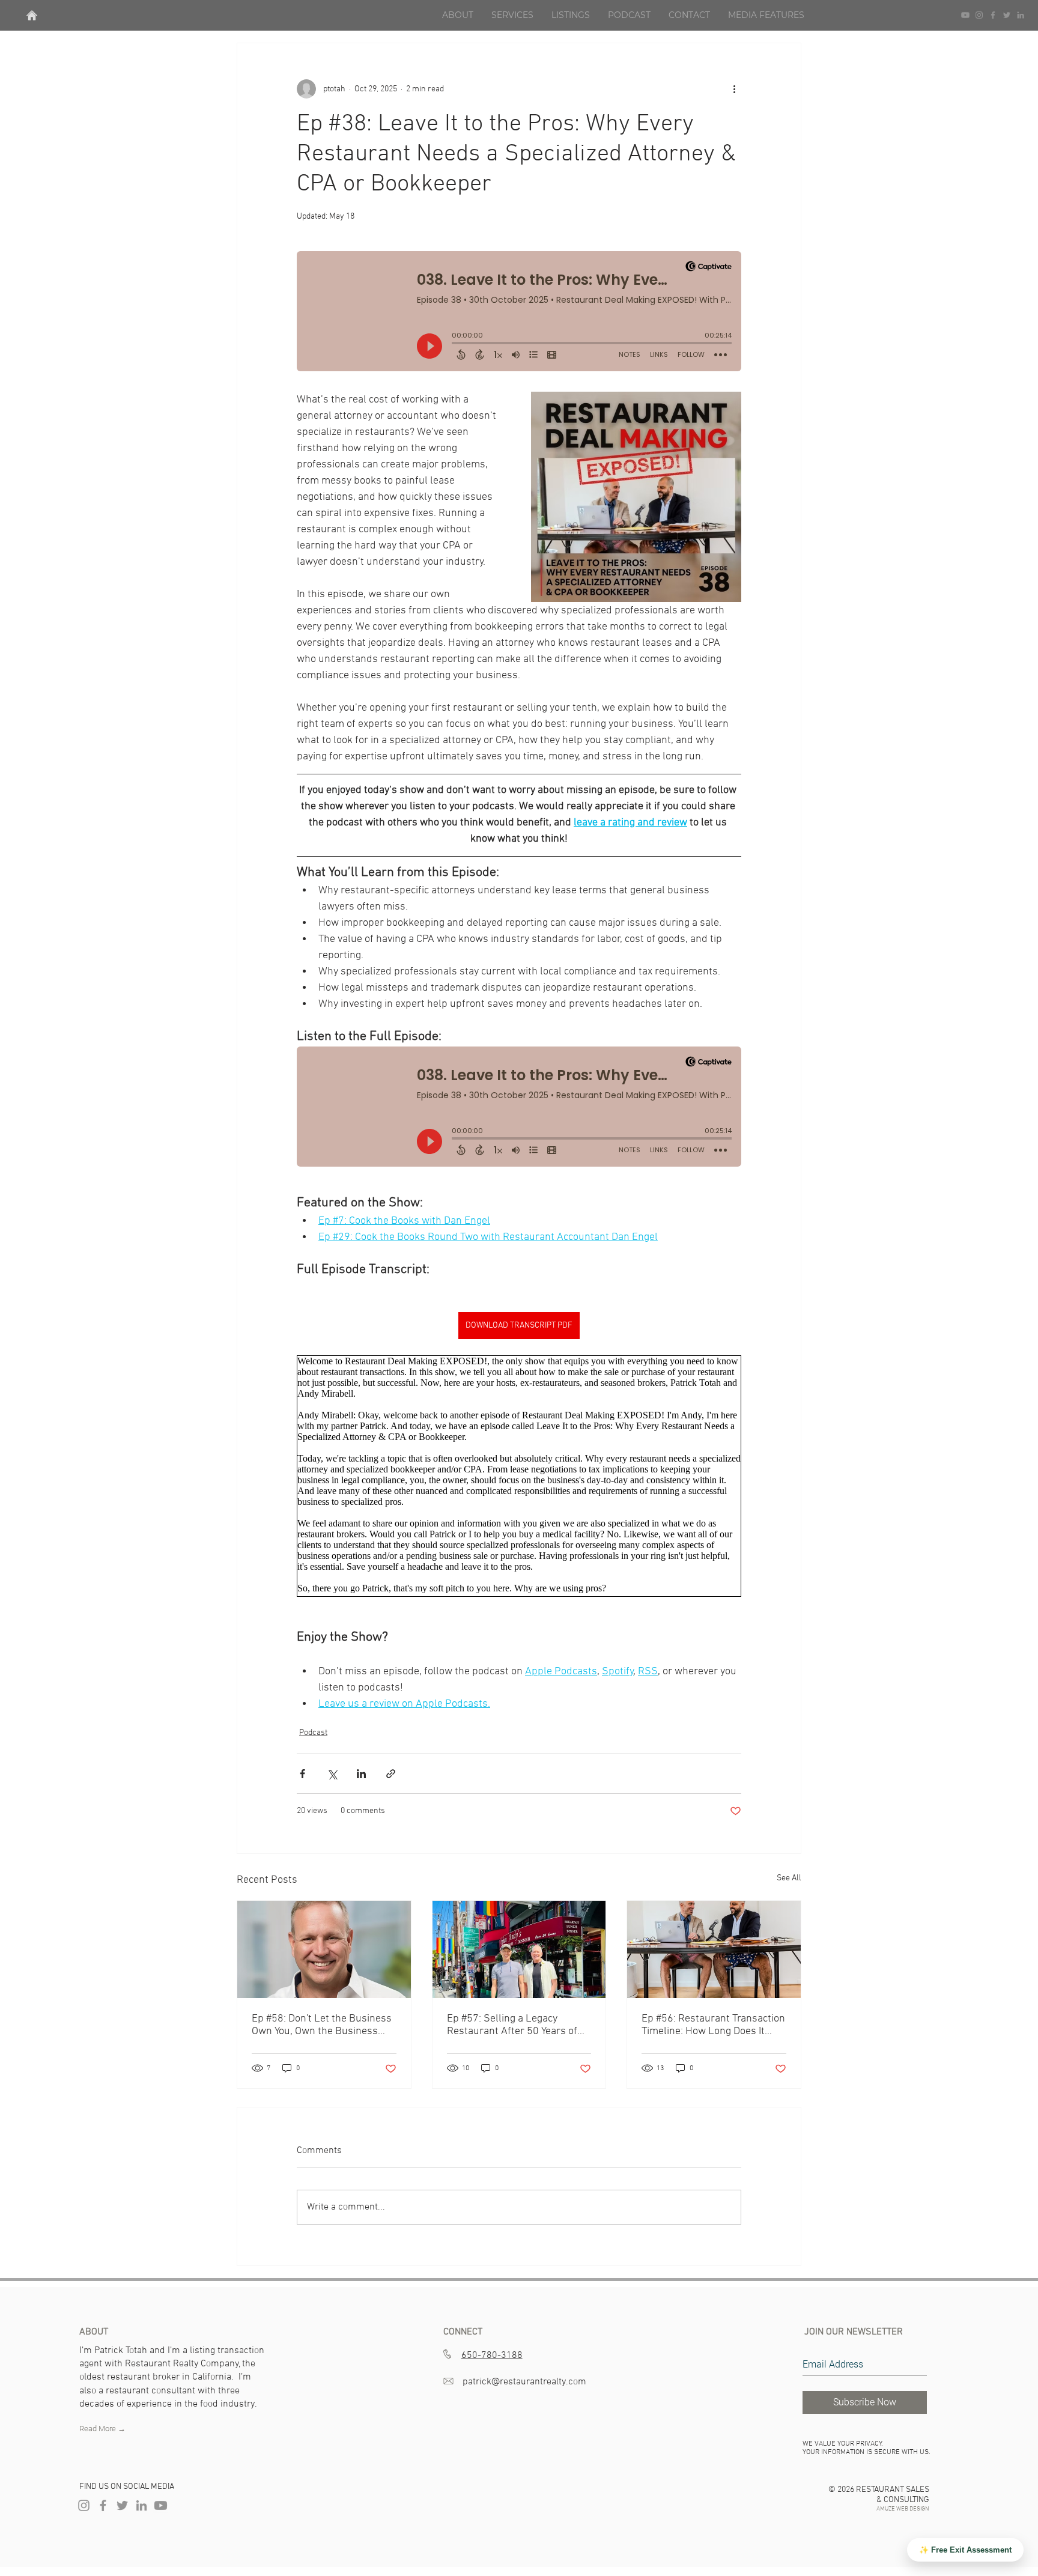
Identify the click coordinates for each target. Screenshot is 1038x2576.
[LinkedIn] (1021, 15)
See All (789, 1878)
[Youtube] (965, 15)
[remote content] (519, 317)
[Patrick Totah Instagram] (84, 2505)
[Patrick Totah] (103, 2505)
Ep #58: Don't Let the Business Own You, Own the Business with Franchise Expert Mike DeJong (322, 2025)
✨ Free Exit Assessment (965, 2550)
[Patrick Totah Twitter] (122, 2505)
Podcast (313, 1733)
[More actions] (734, 89)
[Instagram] (979, 15)
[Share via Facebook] (302, 1774)
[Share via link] (391, 1774)
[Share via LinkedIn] (361, 1774)
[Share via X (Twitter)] (332, 1774)
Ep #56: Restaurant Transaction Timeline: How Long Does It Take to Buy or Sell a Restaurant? (713, 2025)
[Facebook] (993, 15)
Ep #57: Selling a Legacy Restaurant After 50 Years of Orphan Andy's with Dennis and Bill (519, 2025)
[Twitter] (1007, 15)
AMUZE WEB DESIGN (903, 2509)
